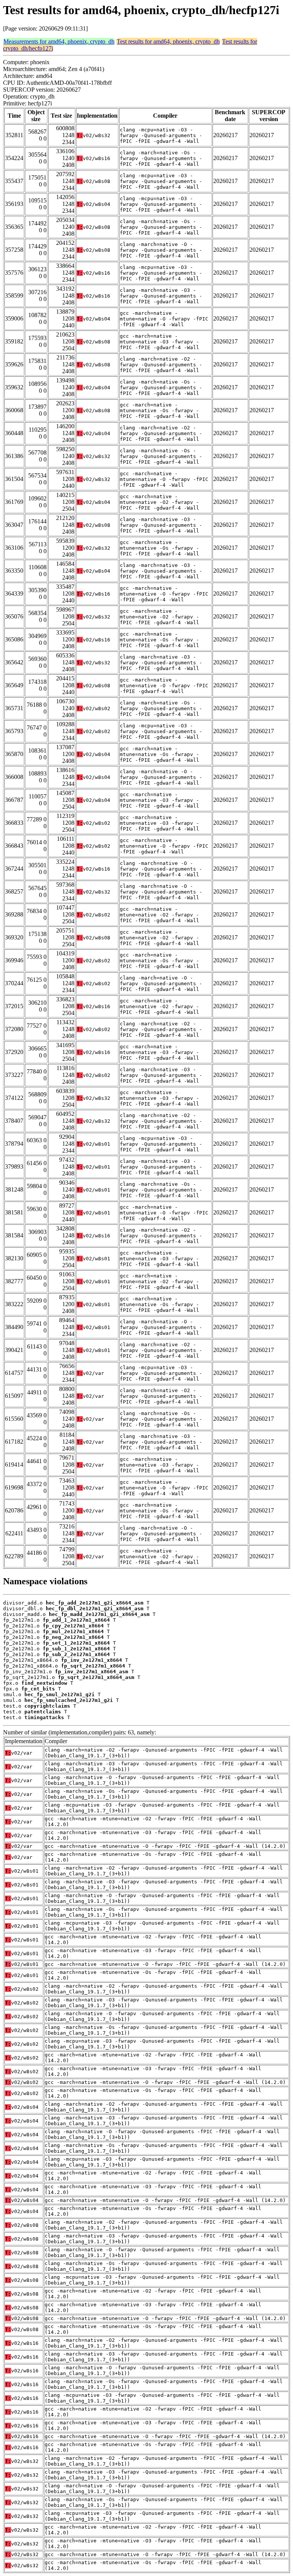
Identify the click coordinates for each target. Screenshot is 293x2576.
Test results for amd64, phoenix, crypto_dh (168, 41)
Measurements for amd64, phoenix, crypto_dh (59, 41)
